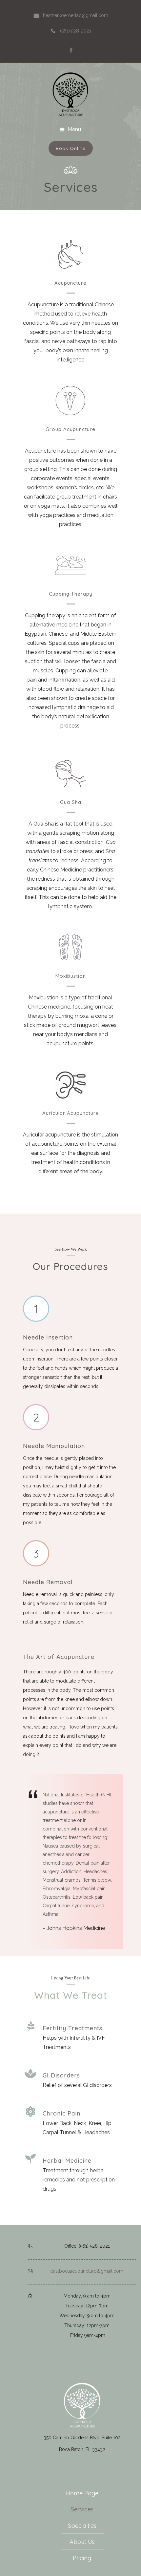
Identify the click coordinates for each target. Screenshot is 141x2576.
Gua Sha (71, 802)
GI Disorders (61, 2075)
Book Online (71, 148)
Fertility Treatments (72, 2028)
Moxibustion (71, 976)
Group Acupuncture (70, 429)
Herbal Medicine (67, 2161)
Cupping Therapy (71, 594)
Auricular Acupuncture (71, 1113)
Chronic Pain (61, 2113)
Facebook (71, 50)
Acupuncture (70, 283)
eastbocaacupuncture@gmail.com (87, 2271)
